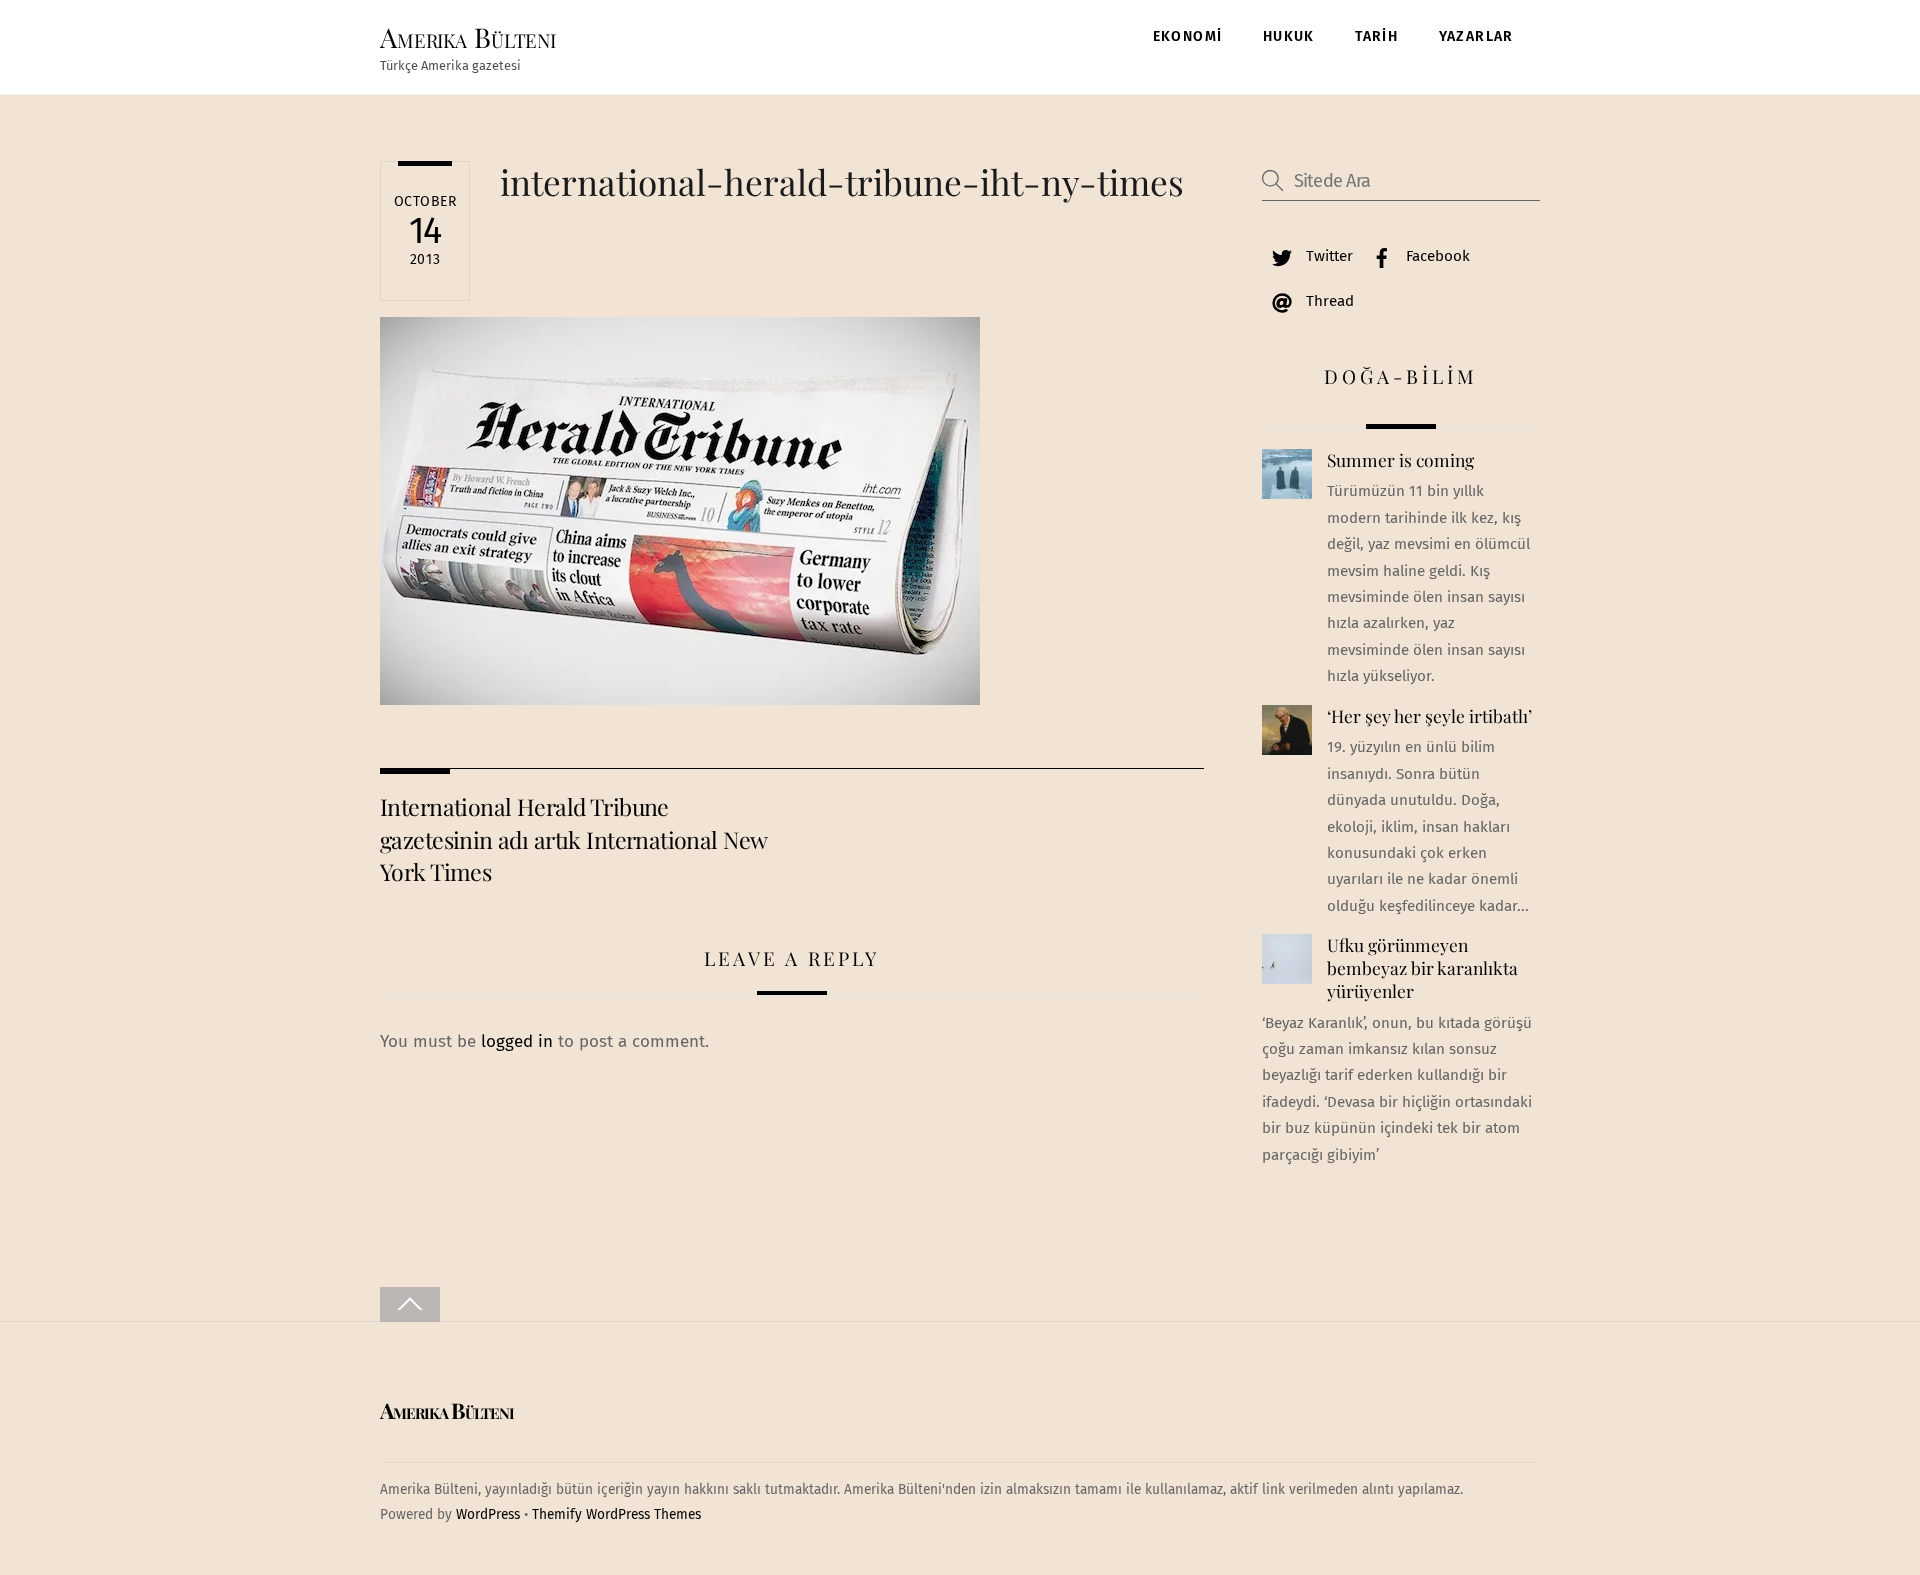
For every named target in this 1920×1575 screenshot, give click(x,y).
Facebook (1436, 256)
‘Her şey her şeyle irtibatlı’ (1429, 716)
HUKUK (1289, 36)
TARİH (1376, 36)
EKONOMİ (1188, 36)
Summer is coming (1400, 460)
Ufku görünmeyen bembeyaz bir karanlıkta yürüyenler (1422, 967)
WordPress (488, 1514)
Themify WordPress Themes (616, 1514)
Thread (1328, 301)
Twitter (1327, 256)
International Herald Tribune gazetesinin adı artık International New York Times (573, 839)
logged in (517, 1041)
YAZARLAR (1476, 36)
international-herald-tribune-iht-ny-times (842, 181)
